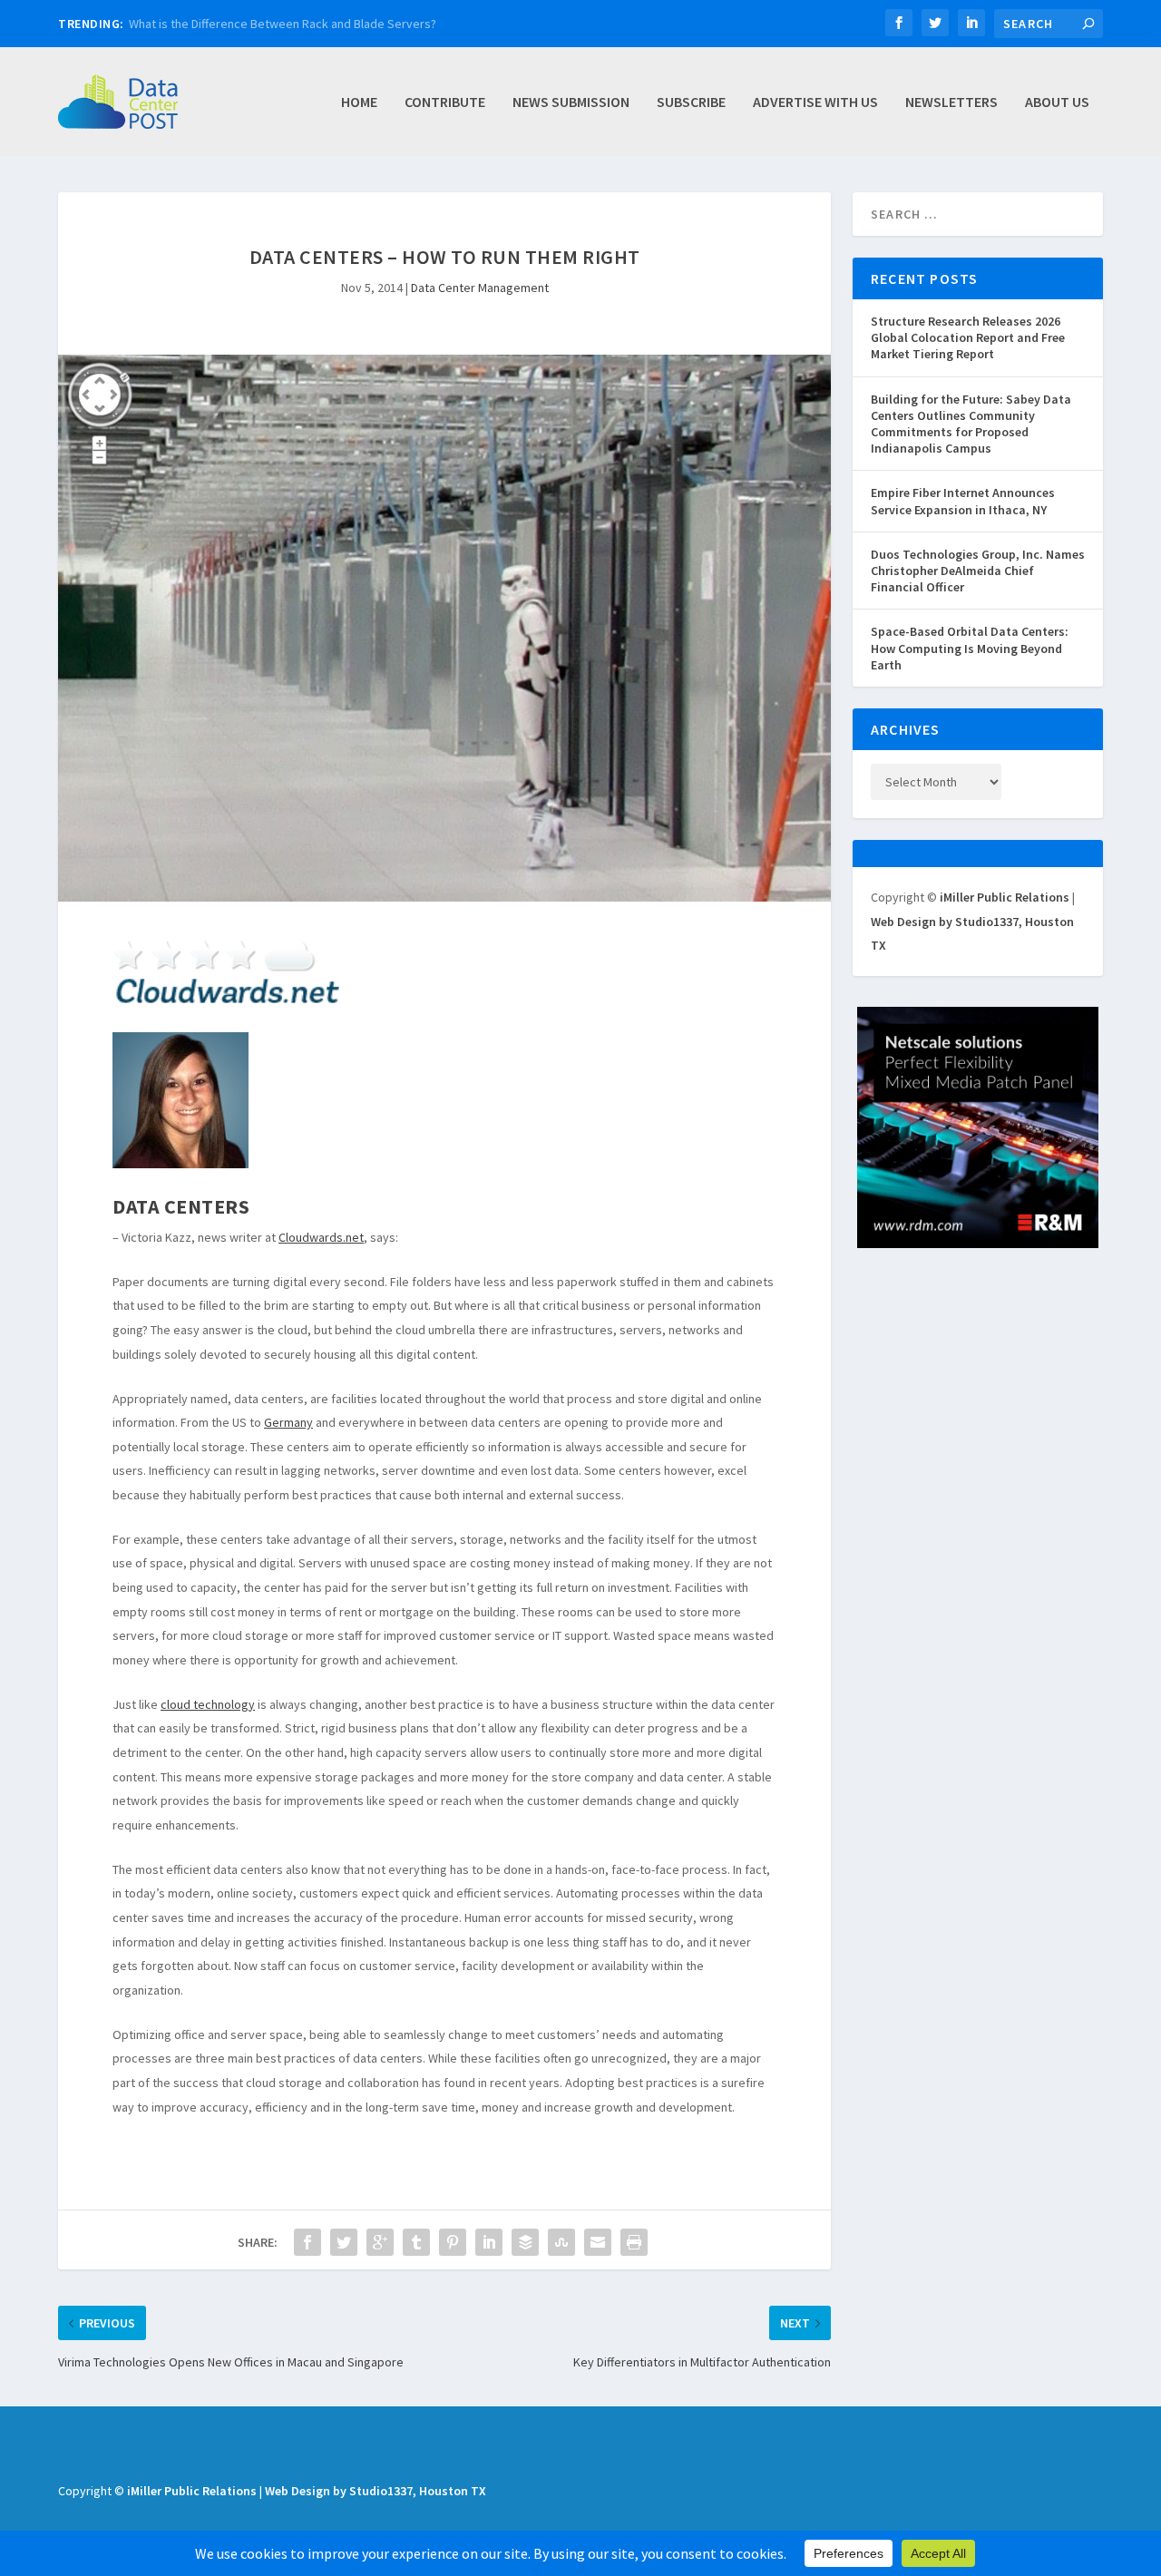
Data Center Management (480, 288)
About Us (1057, 102)
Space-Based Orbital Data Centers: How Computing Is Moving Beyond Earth (970, 648)
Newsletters (951, 102)
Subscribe (691, 102)
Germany (288, 1422)
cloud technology (208, 1704)
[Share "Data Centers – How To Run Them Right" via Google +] (380, 2242)
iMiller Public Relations (1005, 897)
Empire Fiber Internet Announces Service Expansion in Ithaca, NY (963, 501)
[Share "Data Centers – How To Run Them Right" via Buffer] (525, 2242)
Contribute (445, 102)
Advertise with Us (815, 102)
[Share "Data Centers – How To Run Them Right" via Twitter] (344, 2242)
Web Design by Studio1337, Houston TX (376, 2491)
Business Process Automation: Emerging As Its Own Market (289, 24)
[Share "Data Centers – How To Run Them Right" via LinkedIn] (489, 2242)
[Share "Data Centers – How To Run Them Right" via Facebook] (307, 2242)
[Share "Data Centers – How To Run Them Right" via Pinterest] (453, 2242)
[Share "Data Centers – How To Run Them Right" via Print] (634, 2242)
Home (359, 102)
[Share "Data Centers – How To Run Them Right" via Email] (598, 2242)
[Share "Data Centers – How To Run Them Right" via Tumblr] (416, 2242)
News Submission (571, 102)
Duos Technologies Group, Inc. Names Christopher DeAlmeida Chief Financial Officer (978, 571)
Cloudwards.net (321, 1237)
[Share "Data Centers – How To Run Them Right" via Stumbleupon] (561, 2242)
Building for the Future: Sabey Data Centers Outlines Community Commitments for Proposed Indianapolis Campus (971, 424)
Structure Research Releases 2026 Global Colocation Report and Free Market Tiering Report (968, 337)
